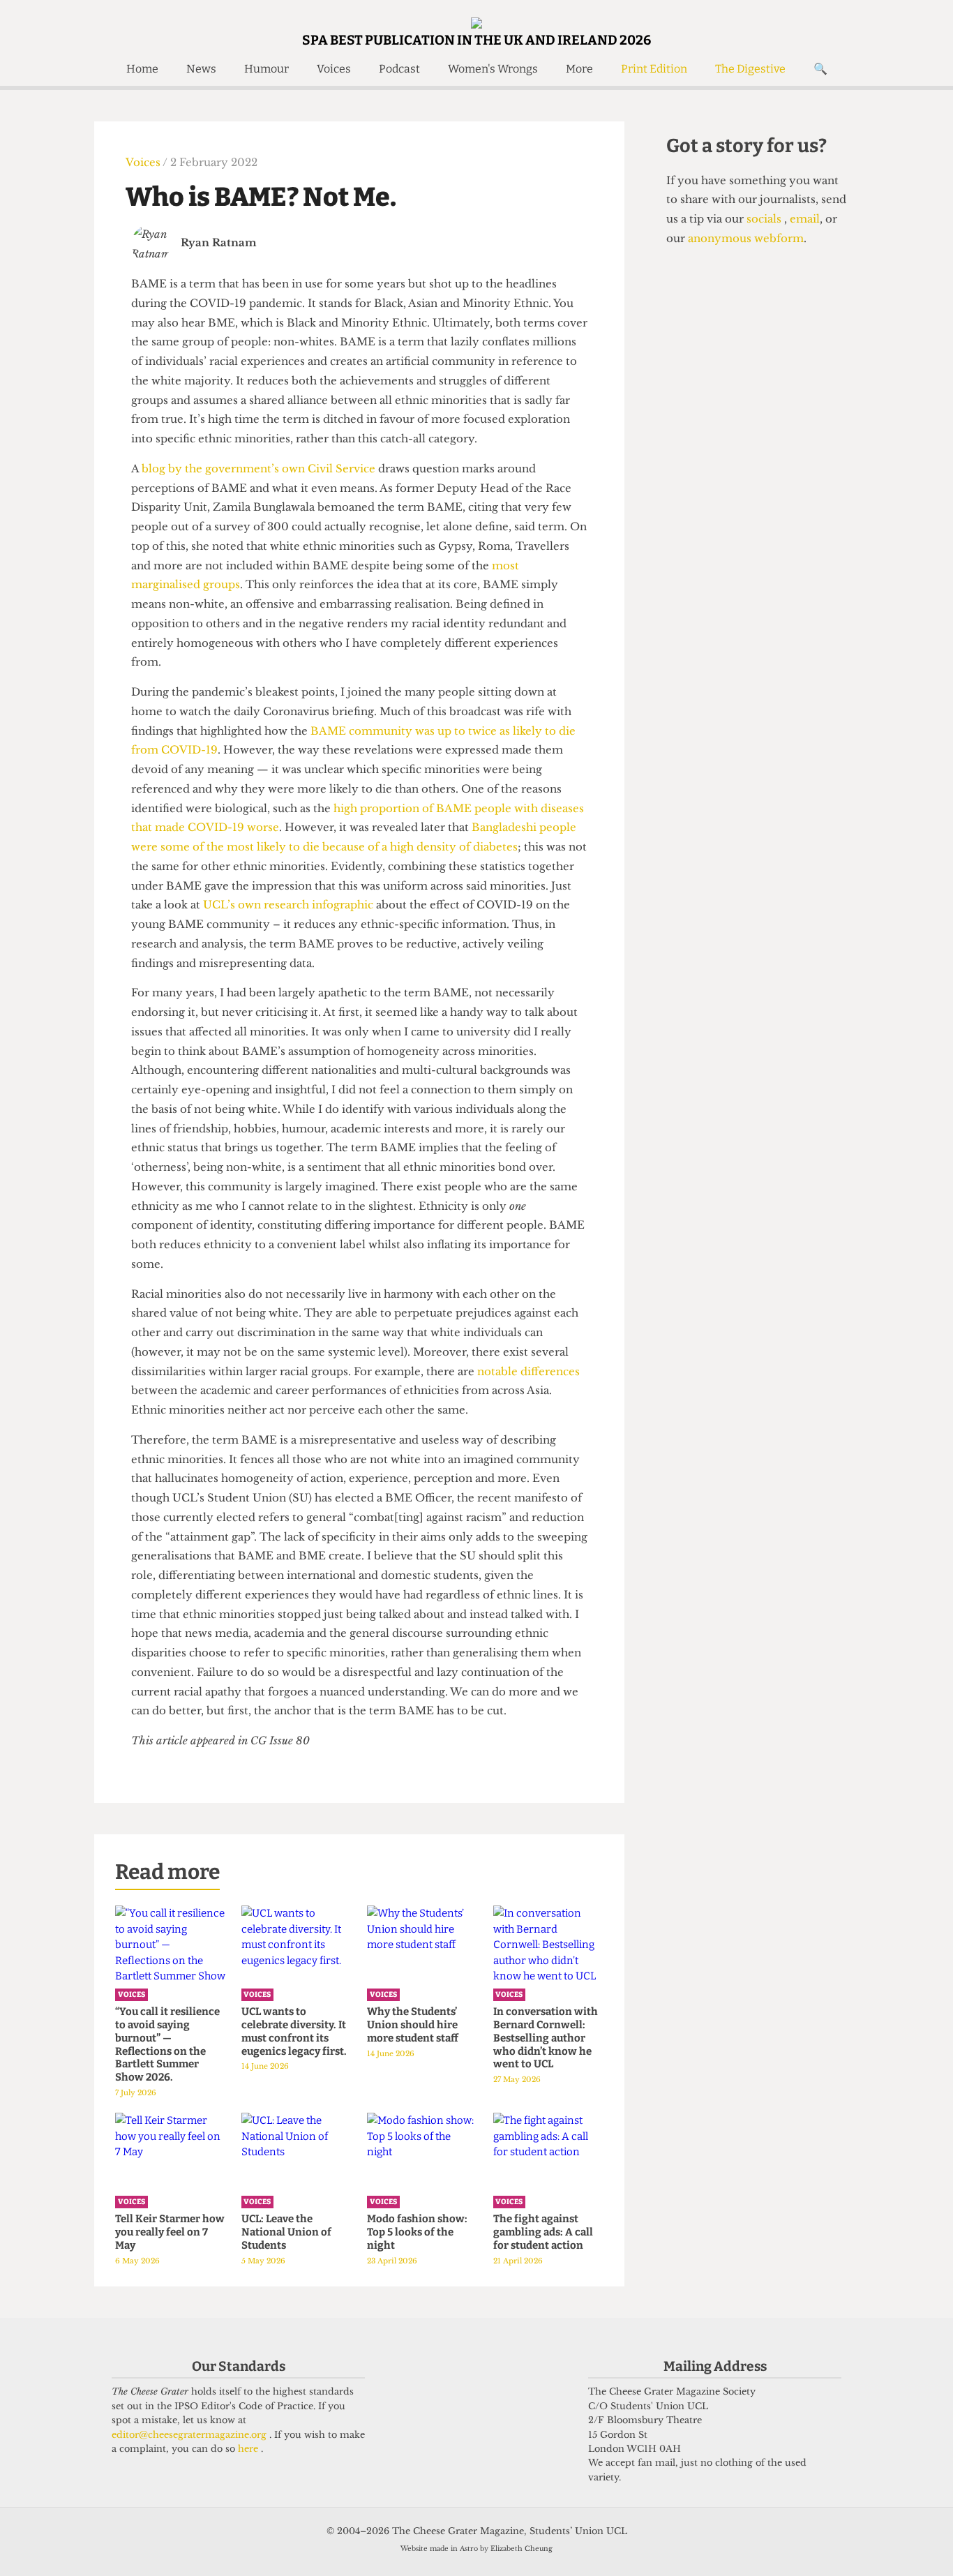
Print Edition (654, 69)
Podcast (399, 69)
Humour (267, 69)
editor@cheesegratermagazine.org (190, 2435)
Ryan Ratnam (219, 242)
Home (142, 69)
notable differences (527, 1371)
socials (765, 219)
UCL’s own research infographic (287, 905)
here (249, 2449)
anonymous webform (746, 238)
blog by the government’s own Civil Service (258, 469)
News (201, 69)
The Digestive (750, 69)
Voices (334, 69)
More (579, 69)
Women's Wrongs (493, 69)
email (803, 219)
